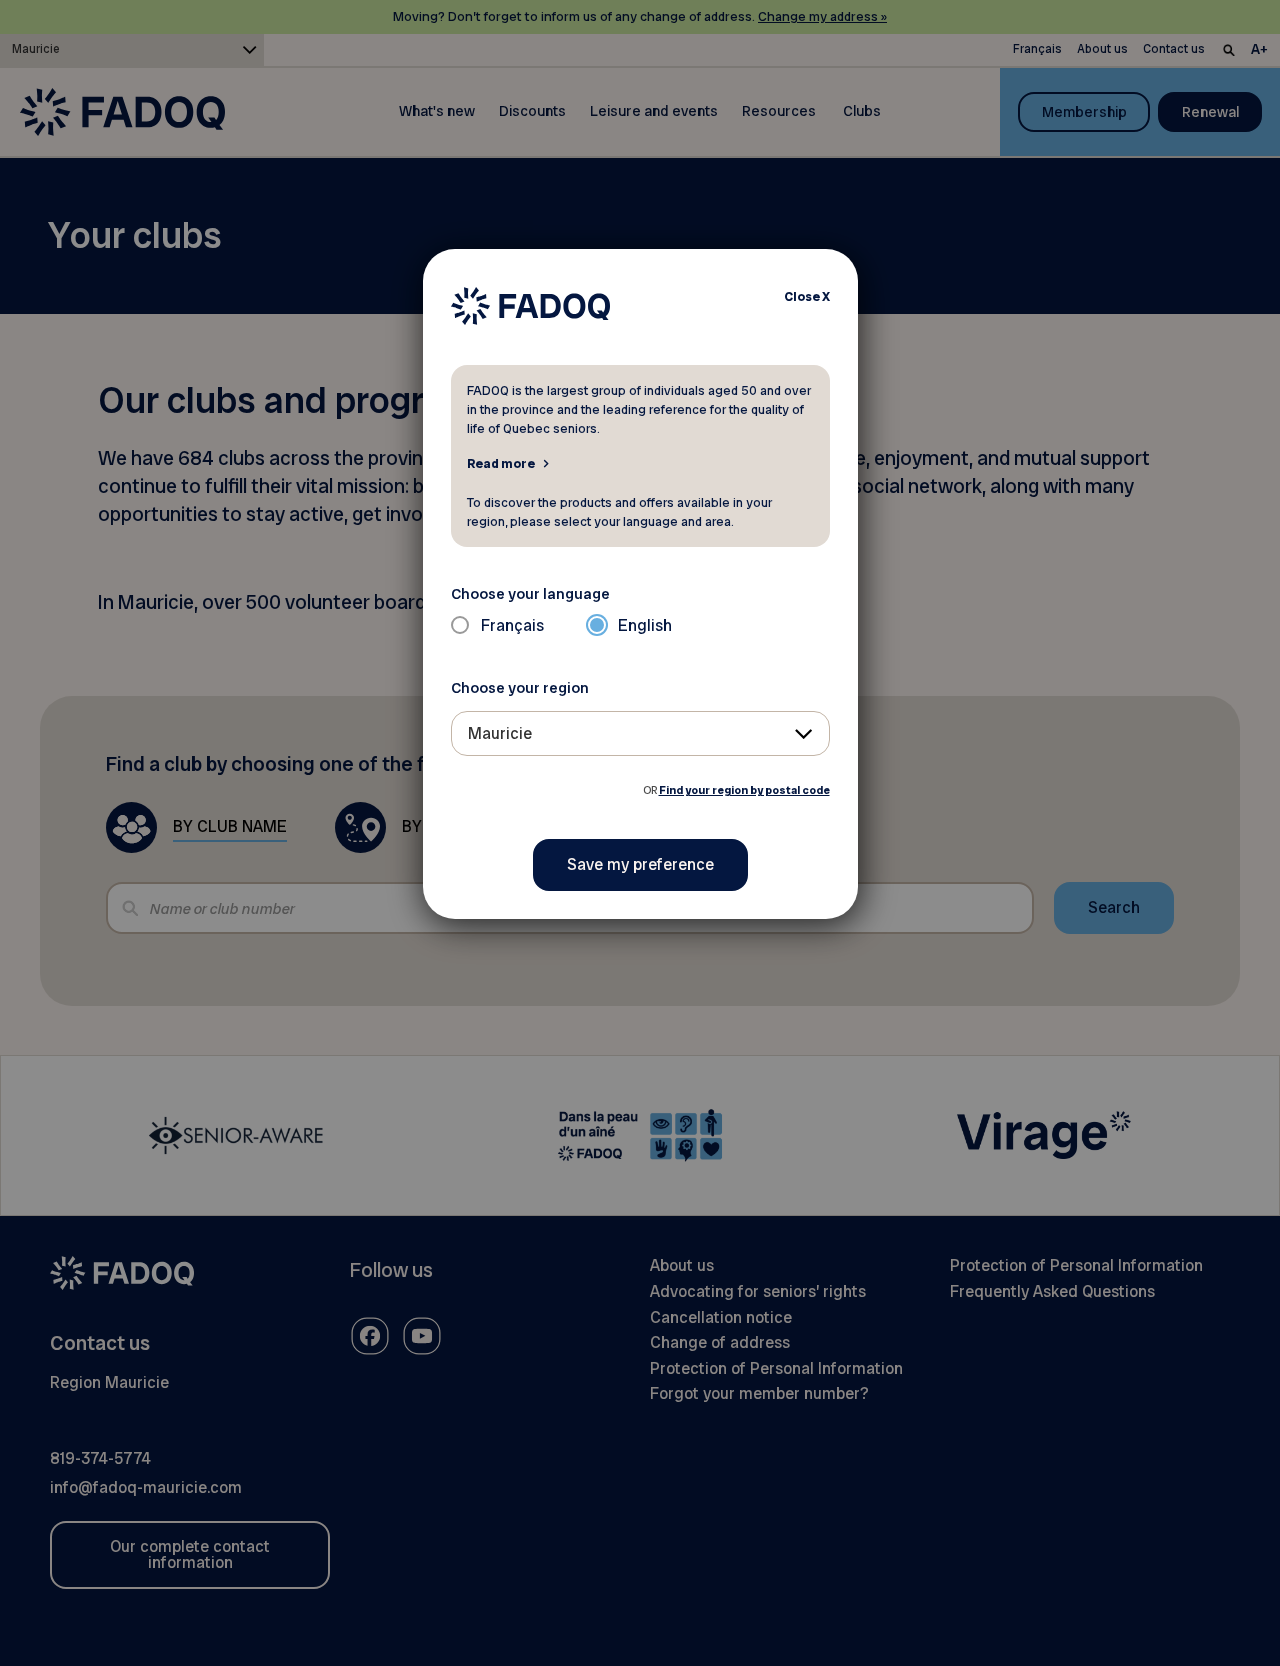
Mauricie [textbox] (500, 733)
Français (512, 625)
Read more (501, 463)
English (645, 625)
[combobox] (640, 733)
